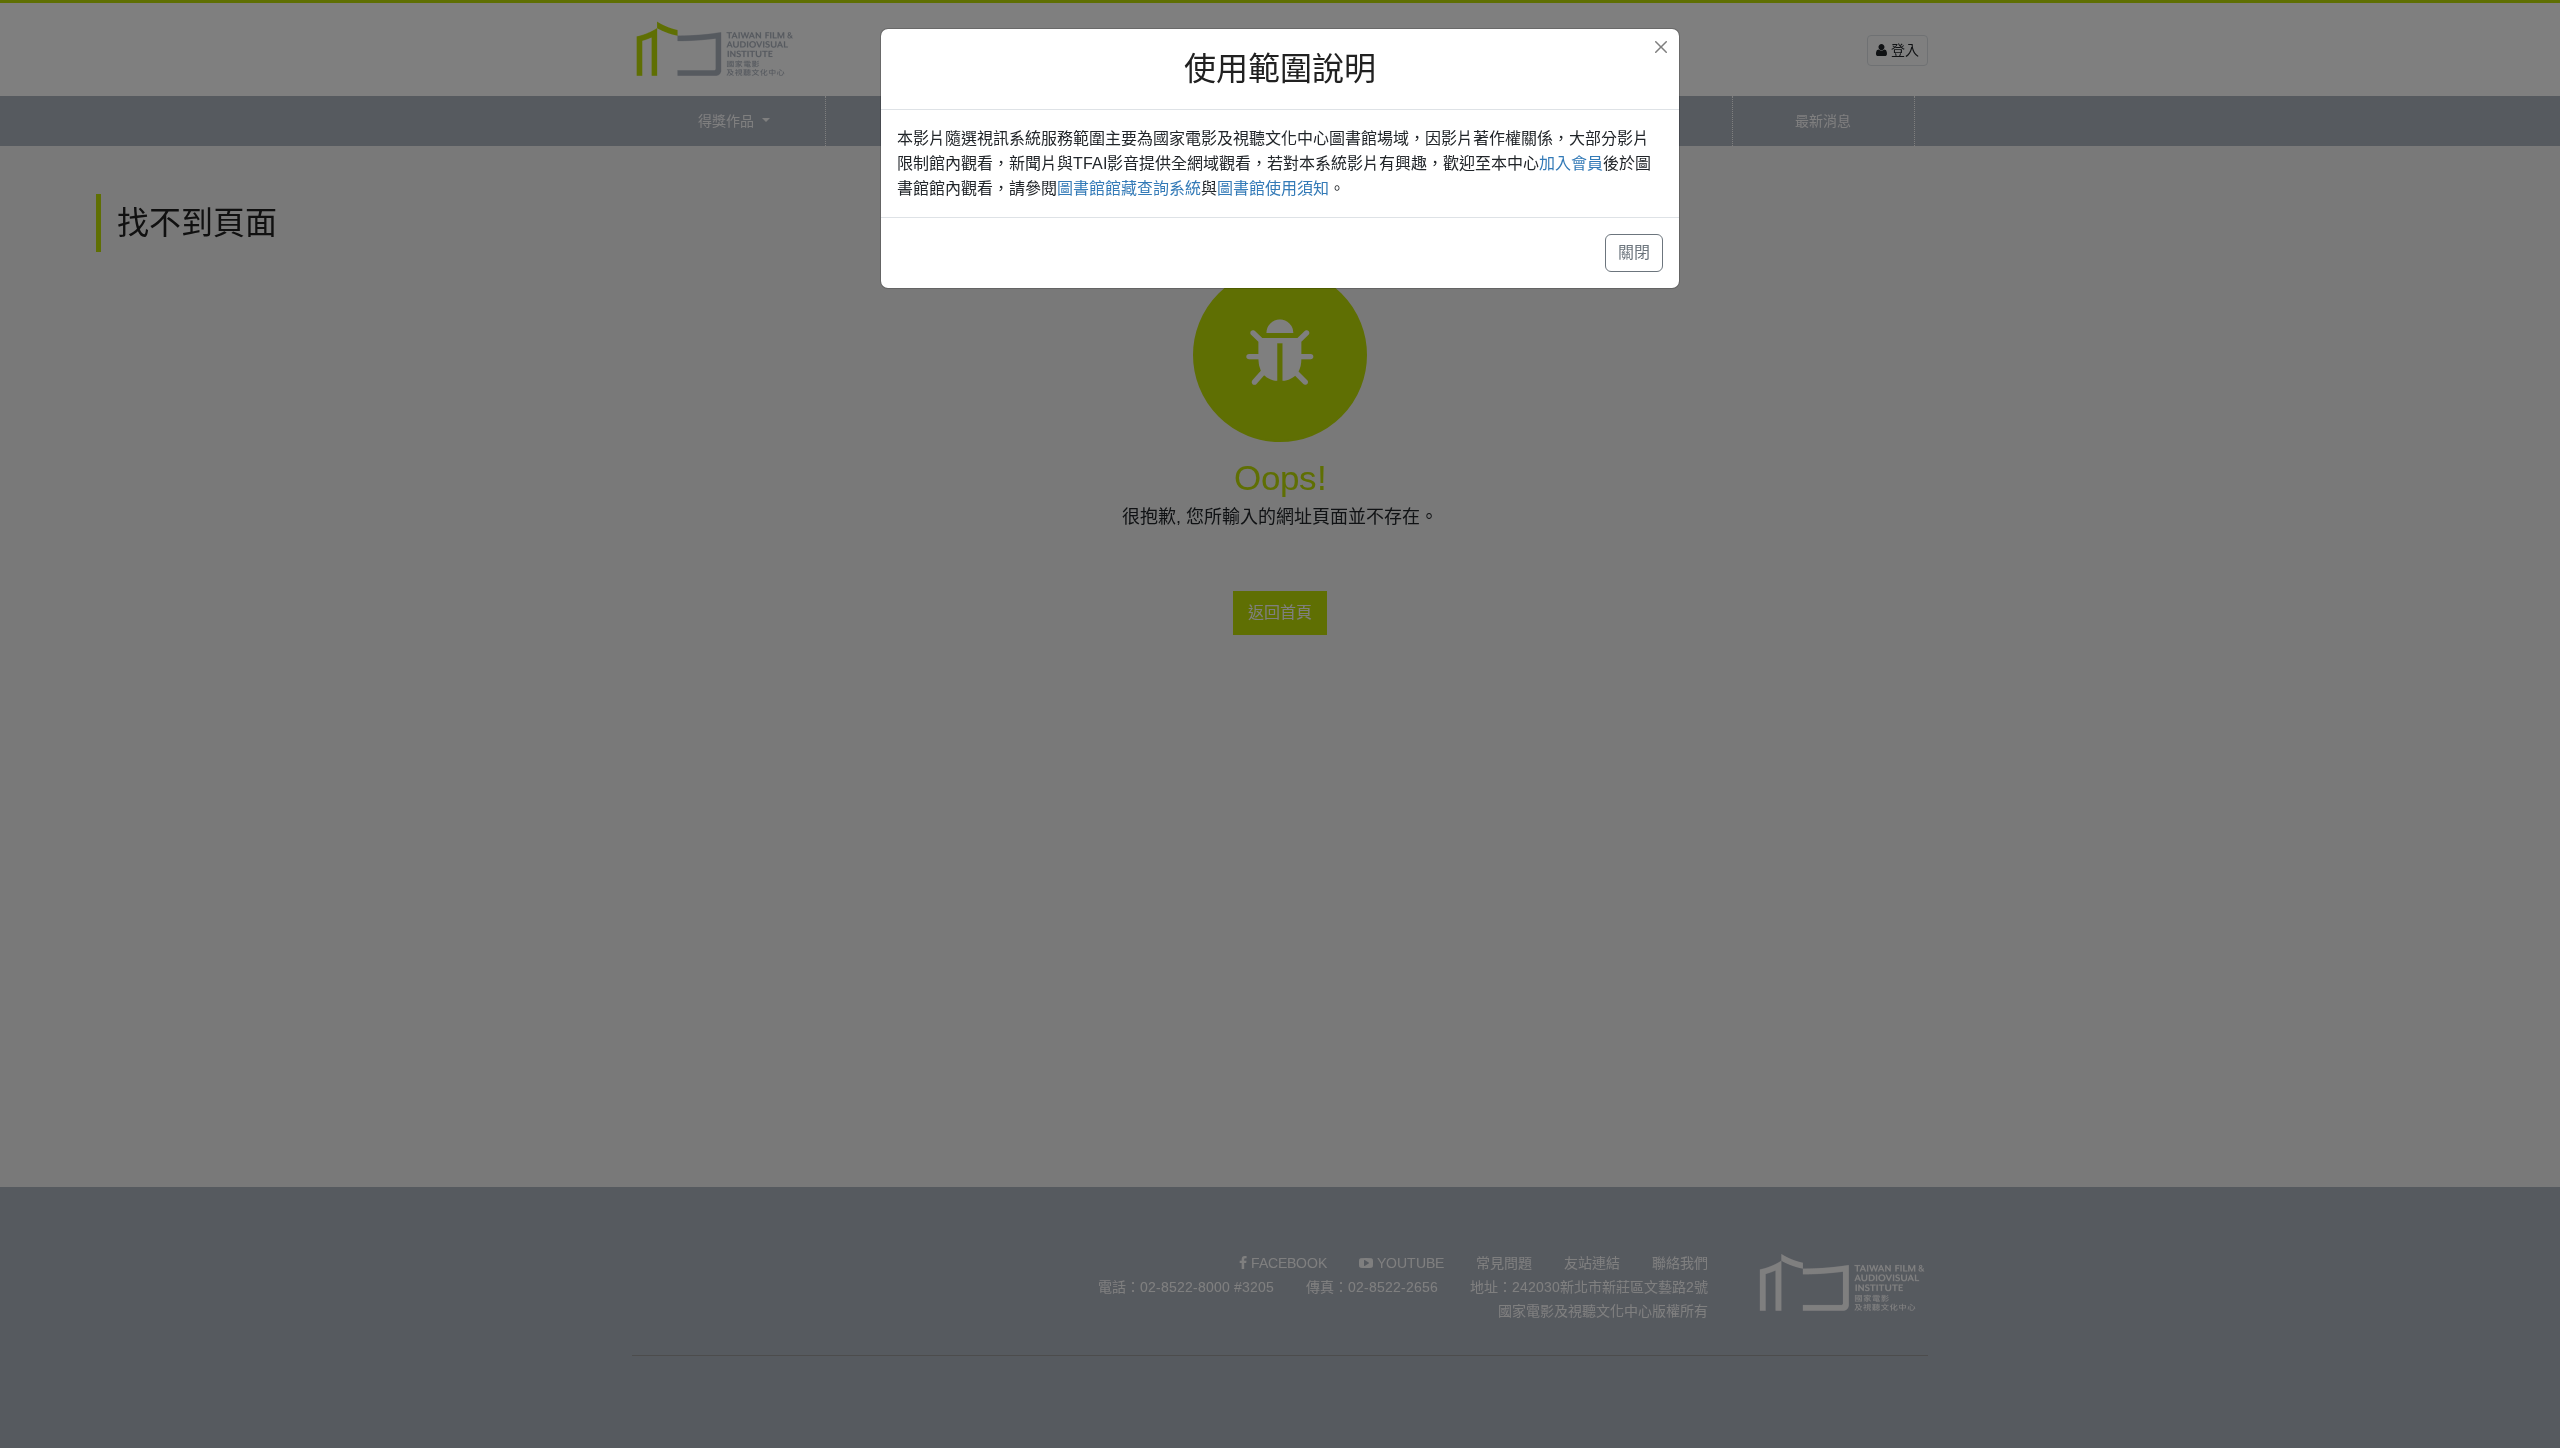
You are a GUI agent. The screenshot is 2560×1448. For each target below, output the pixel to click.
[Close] (1661, 47)
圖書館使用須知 (1273, 188)
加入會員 (1571, 163)
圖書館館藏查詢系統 (1129, 188)
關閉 (1634, 252)
